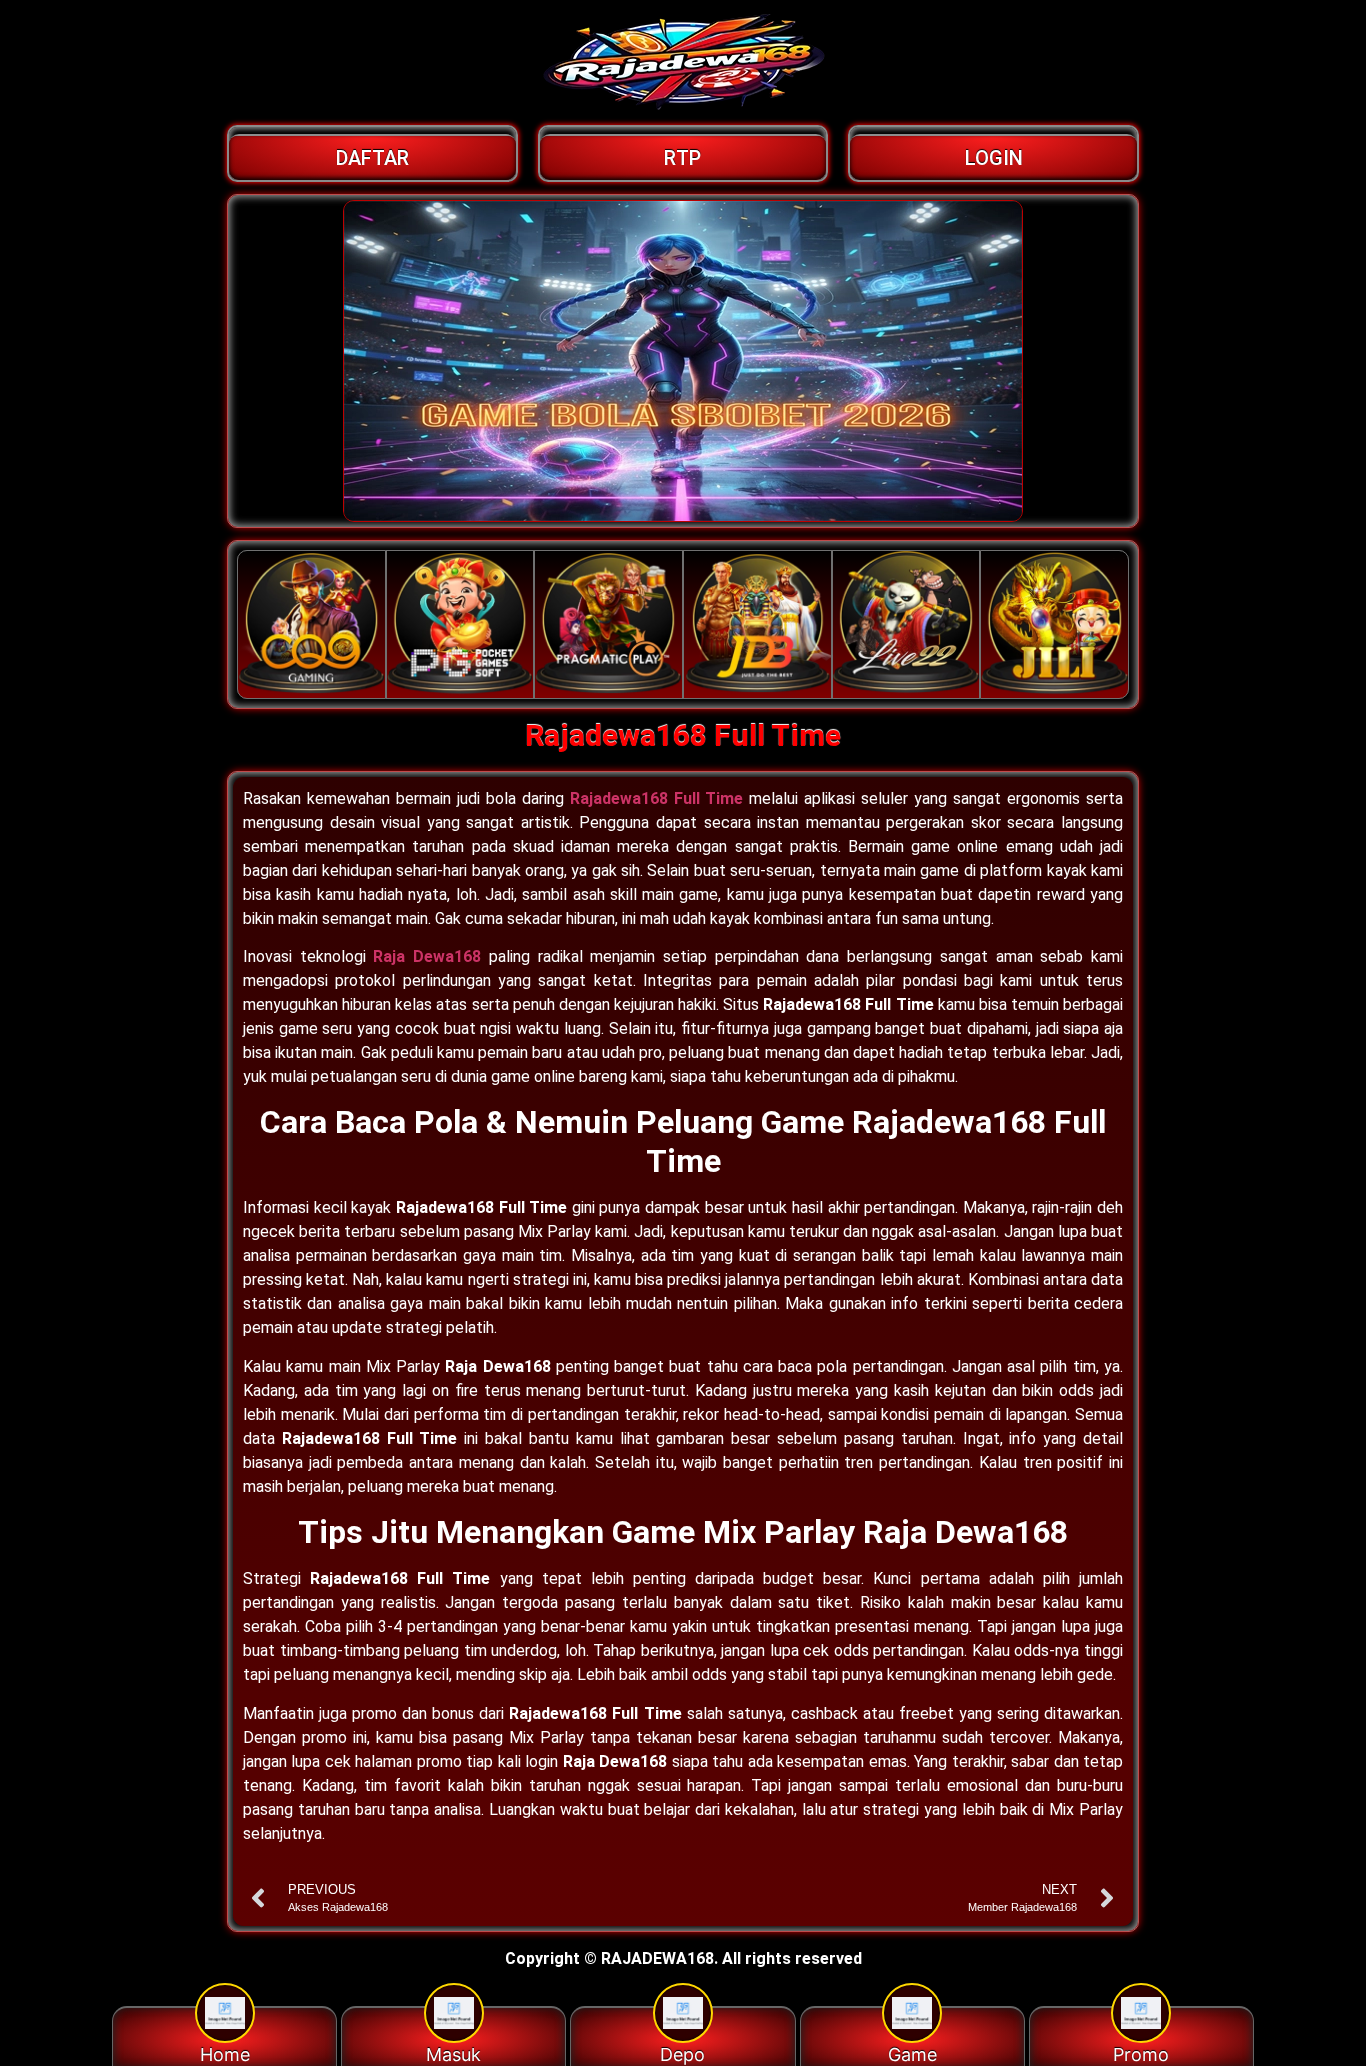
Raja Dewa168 (427, 956)
